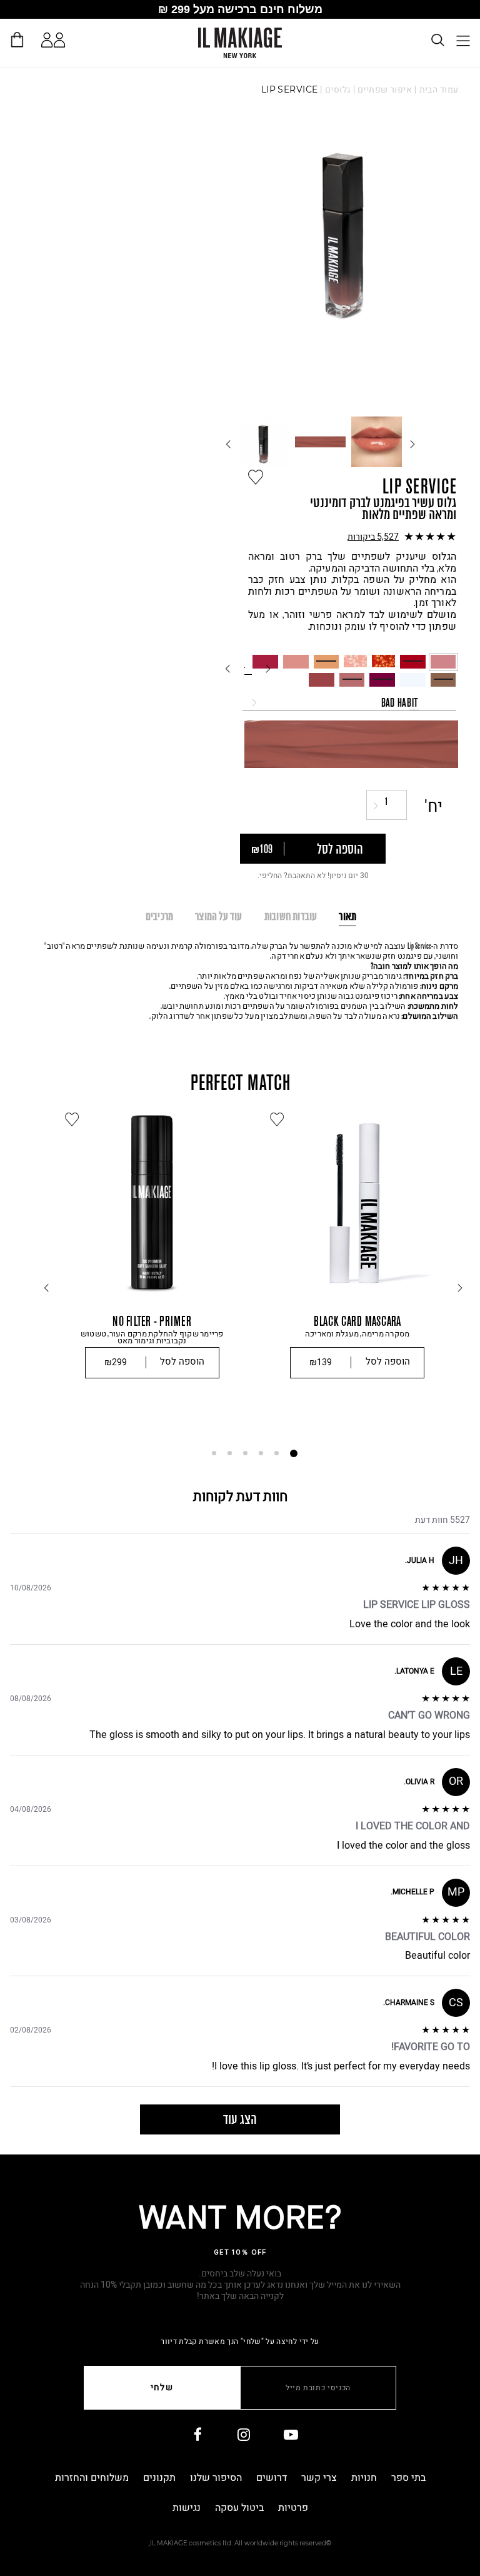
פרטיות (293, 2508)
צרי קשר (319, 2478)
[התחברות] (47, 40)
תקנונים (159, 2478)
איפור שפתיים (385, 90)
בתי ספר (408, 2478)
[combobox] (349, 702)
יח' (434, 807)
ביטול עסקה (239, 2508)
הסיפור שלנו (216, 2478)
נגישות (187, 2508)
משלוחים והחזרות (92, 2478)
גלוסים (338, 90)
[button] (352, 537)
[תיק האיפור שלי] (17, 39)
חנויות (364, 2478)
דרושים (272, 2478)
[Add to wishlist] (256, 477)
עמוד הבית (439, 90)
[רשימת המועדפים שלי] (62, 42)
